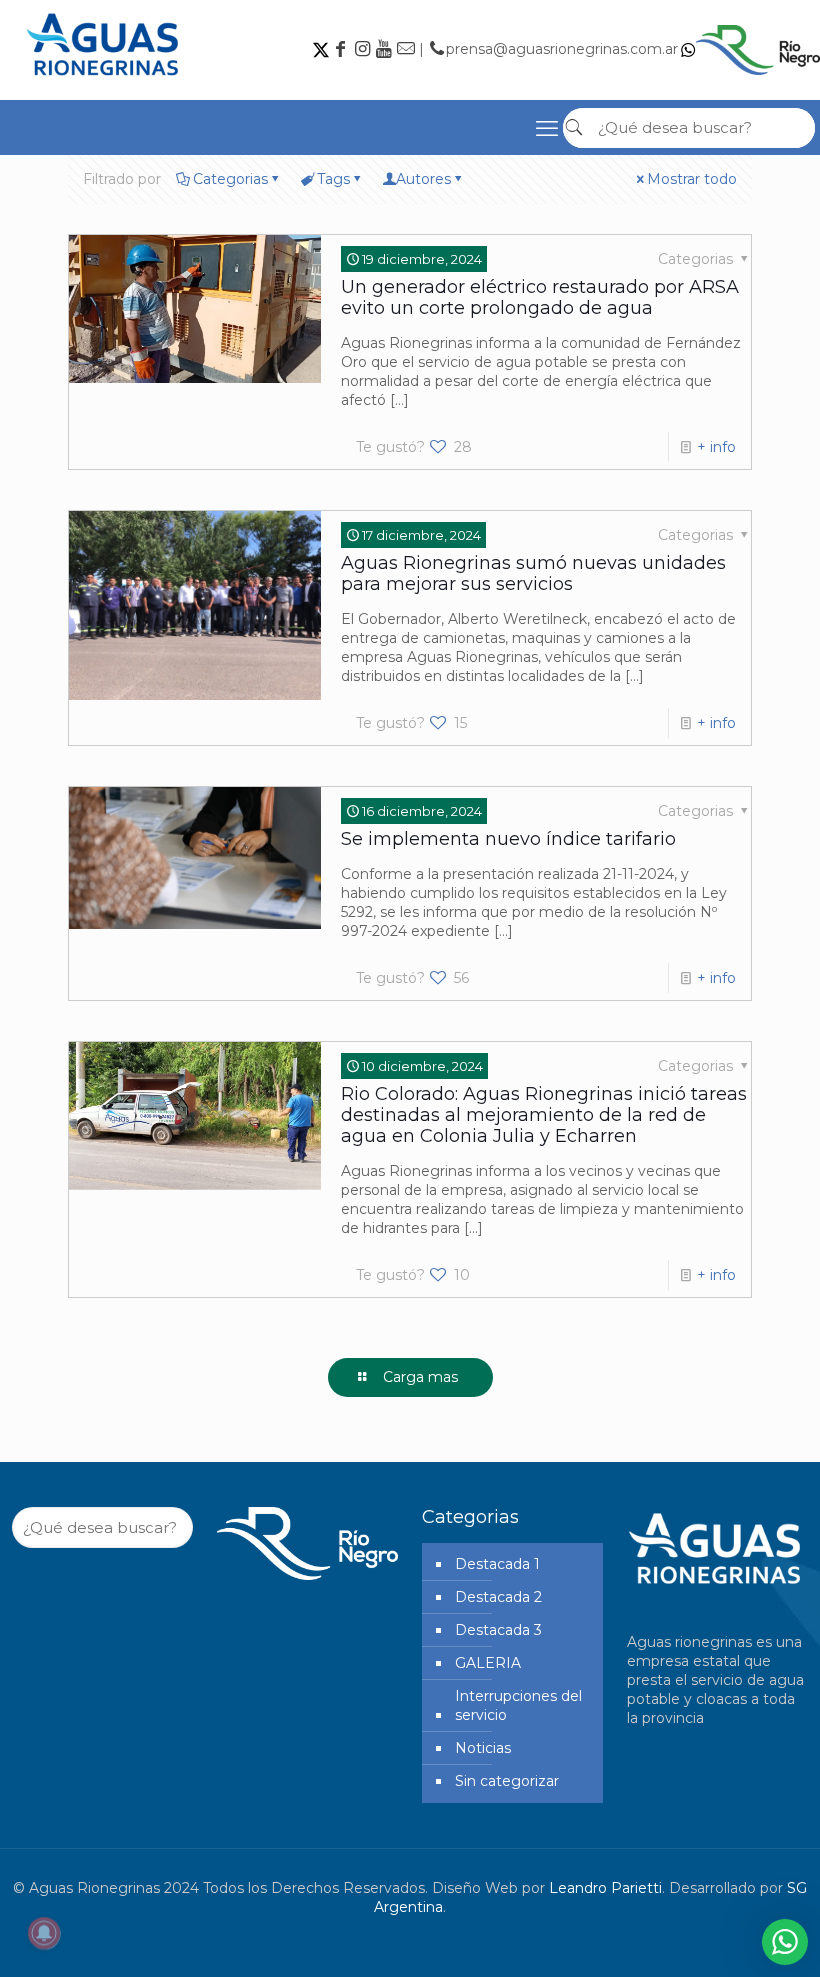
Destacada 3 (498, 1630)
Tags (333, 179)
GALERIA (488, 1663)
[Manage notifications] (44, 1933)
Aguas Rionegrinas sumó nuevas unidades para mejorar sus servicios (533, 573)
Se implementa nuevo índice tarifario (508, 839)
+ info (716, 447)
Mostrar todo (692, 179)
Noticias (483, 1748)
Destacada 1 (497, 1564)
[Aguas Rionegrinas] (105, 83)
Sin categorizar (507, 1781)
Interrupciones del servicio (518, 1705)
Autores (423, 179)
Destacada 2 (498, 1597)
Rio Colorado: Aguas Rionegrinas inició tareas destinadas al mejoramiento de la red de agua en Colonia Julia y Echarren (544, 1115)
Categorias (230, 179)
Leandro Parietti (605, 1888)
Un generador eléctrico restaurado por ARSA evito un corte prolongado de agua (540, 297)
